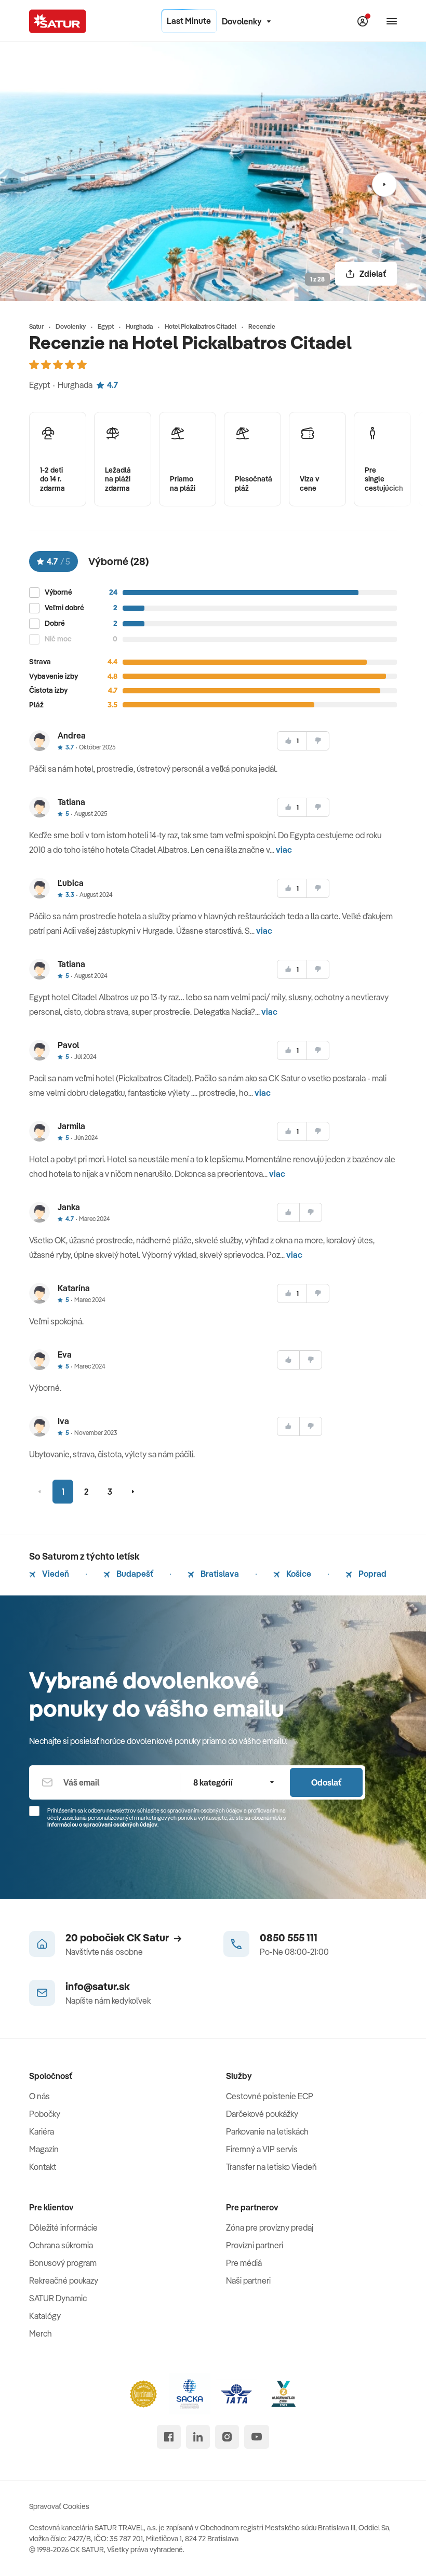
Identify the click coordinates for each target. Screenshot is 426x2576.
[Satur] (58, 21)
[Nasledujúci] (384, 184)
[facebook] (169, 2437)
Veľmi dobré (64, 608)
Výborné (58, 592)
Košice (298, 1574)
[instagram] (227, 2437)
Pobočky (45, 2114)
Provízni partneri (255, 2245)
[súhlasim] (288, 1212)
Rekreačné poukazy (64, 2280)
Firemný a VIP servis (262, 2149)
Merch (41, 2333)
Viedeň (55, 1574)
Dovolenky (242, 21)
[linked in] (198, 2437)
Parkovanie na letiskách (267, 2131)
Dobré (55, 623)
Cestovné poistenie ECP (270, 2096)
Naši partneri (248, 2280)
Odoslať (326, 1782)
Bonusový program (63, 2263)
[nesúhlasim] (318, 741)
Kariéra (42, 2131)
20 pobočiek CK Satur (117, 1937)
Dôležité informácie (63, 2228)
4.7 (112, 385)
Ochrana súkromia (61, 2245)
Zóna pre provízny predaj (270, 2228)
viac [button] (284, 850)
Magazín (44, 2149)
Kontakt (43, 2167)
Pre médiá (244, 2263)
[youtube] (257, 2437)
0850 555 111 (289, 1937)
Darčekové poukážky (262, 2114)
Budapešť (134, 1574)
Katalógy (45, 2316)
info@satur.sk (98, 1986)
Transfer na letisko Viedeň (271, 2167)
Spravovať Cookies (59, 2506)
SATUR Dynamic (58, 2298)
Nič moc (58, 639)
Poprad (372, 1574)
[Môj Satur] (363, 21)
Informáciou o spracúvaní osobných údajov (102, 1824)
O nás (39, 2096)
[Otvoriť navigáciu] (392, 21)
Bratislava (219, 1574)
